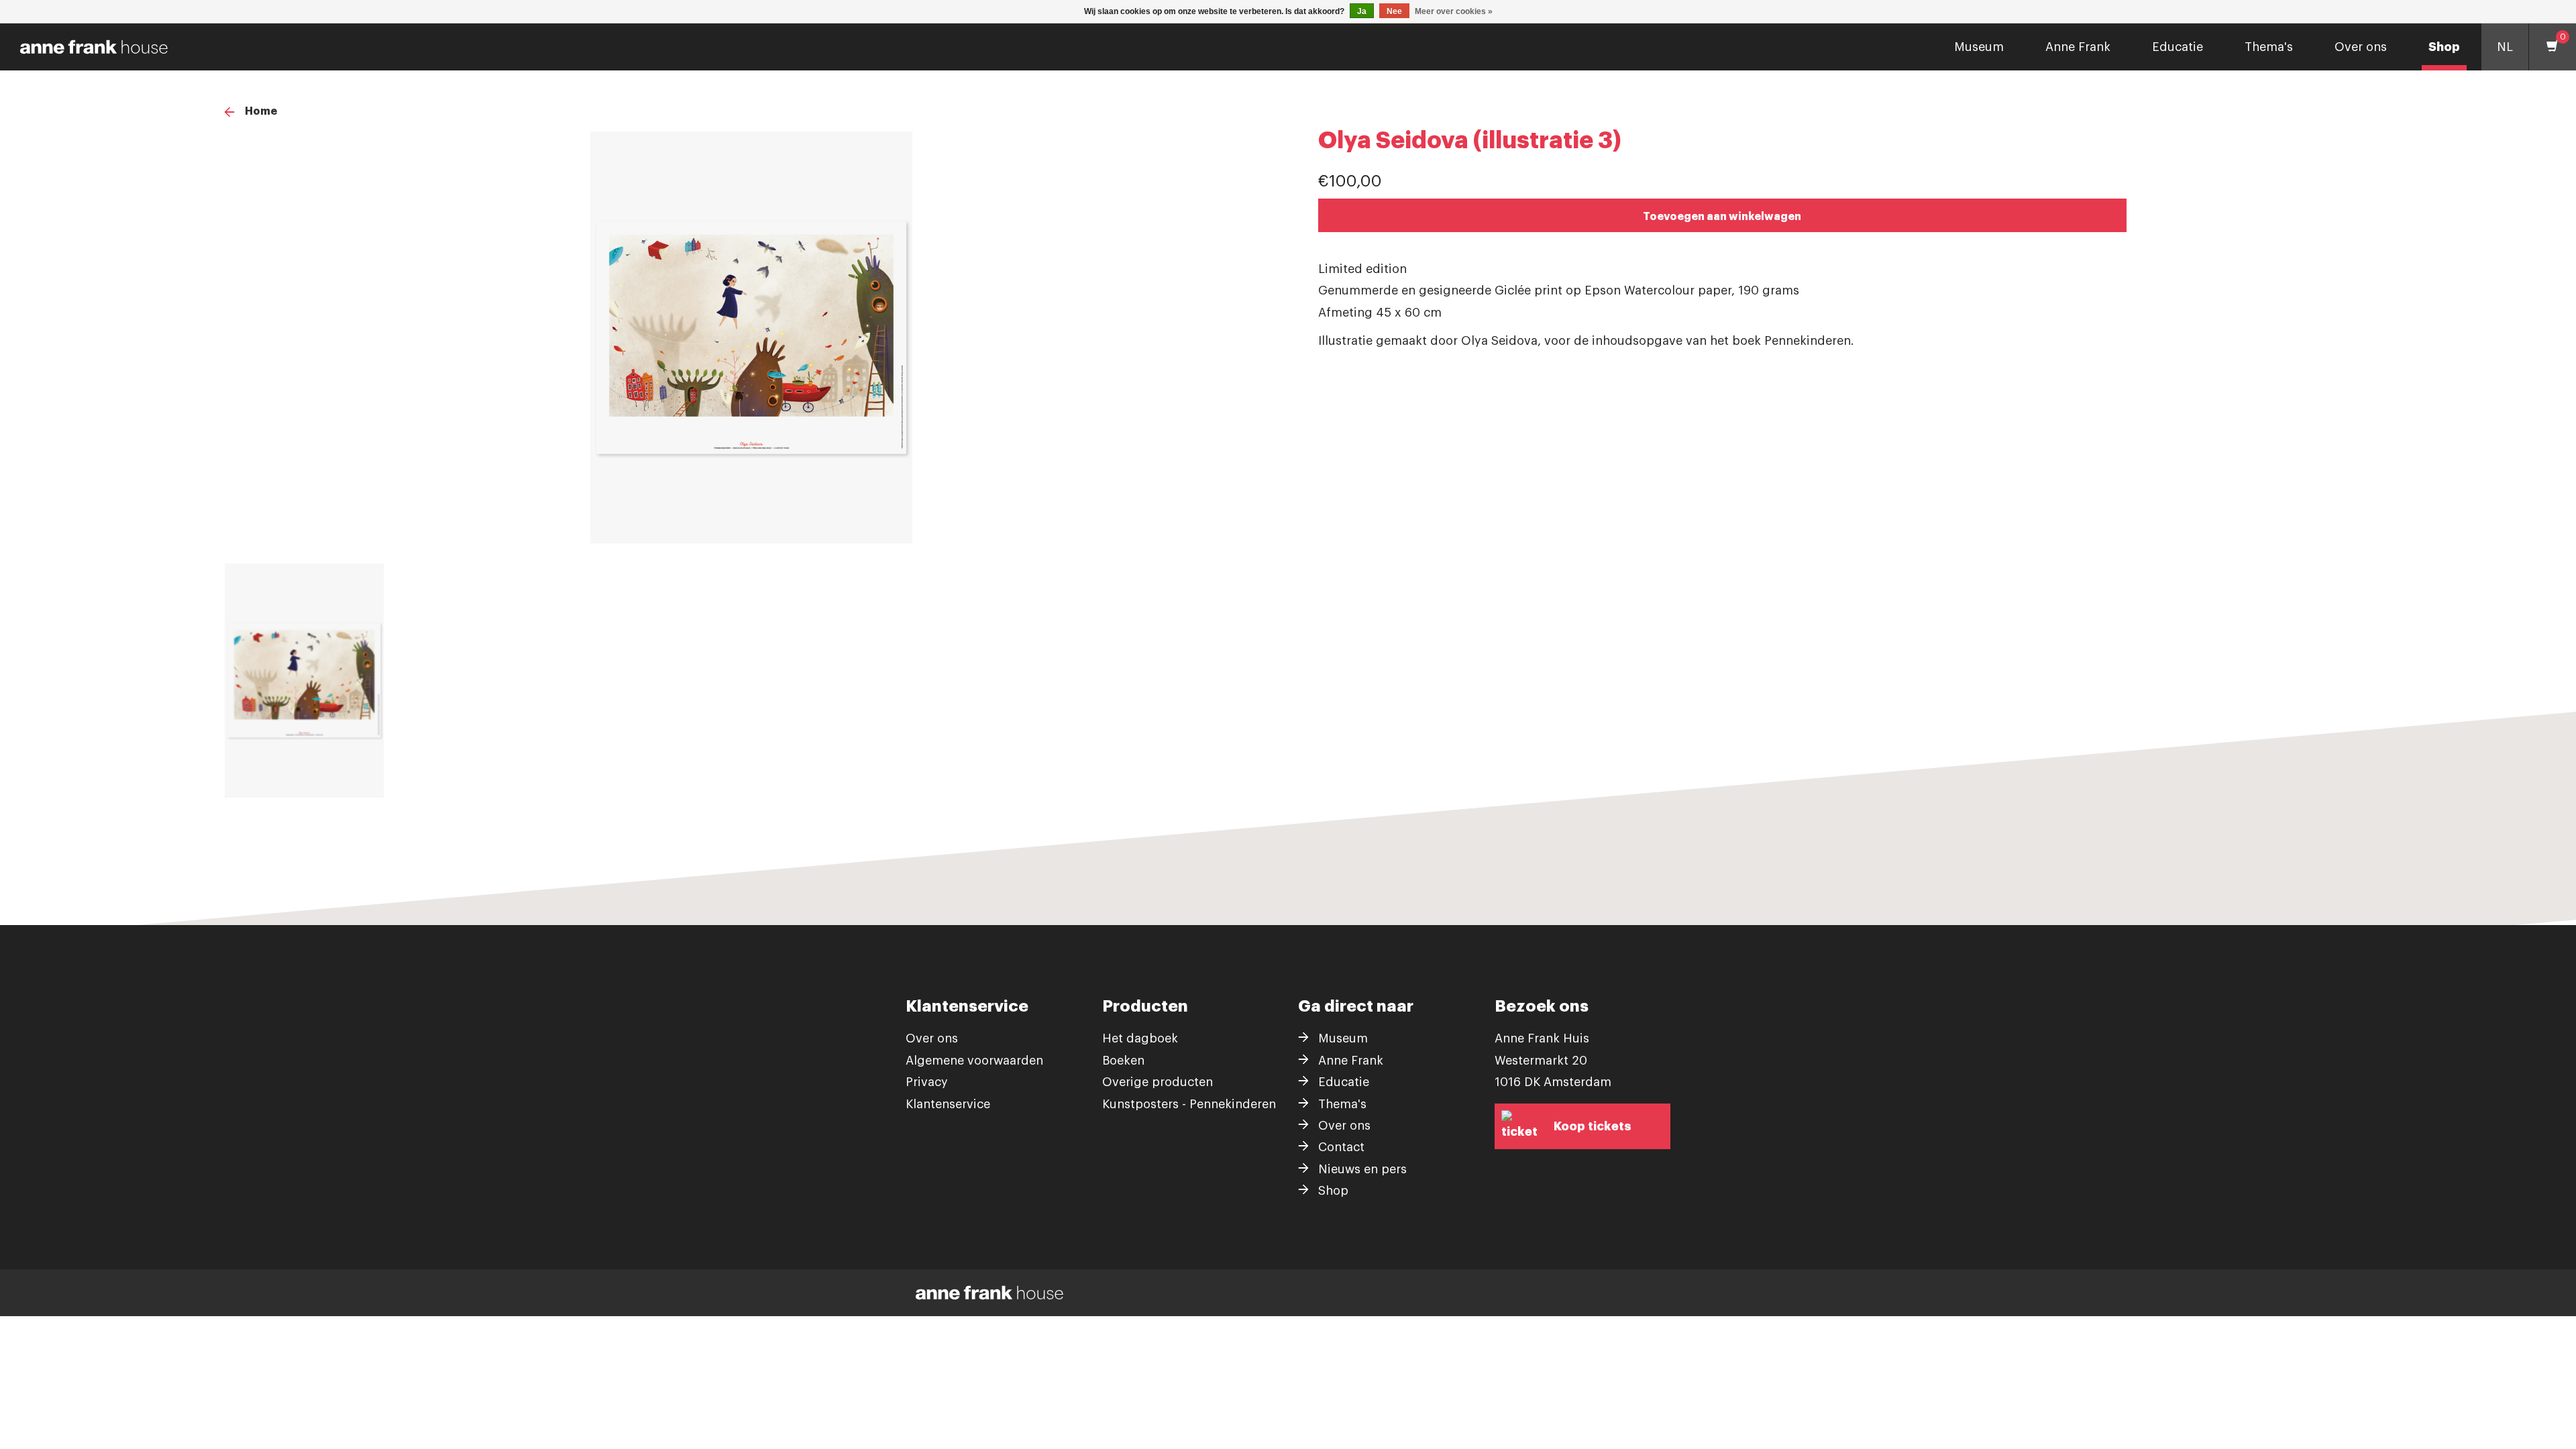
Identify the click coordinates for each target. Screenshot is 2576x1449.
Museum (1979, 47)
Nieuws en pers (1362, 1169)
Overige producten (1158, 1082)
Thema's (2269, 47)
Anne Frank (2078, 47)
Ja (1362, 11)
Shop (2444, 47)
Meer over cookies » (1454, 11)
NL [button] (2505, 47)
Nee (1394, 11)
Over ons (2361, 47)
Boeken (1123, 1061)
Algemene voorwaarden (974, 1061)
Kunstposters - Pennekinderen (1189, 1104)
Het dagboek (1140, 1038)
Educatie (2178, 47)
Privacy (927, 1082)
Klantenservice (948, 1104)
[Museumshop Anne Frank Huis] (89, 47)
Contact (1341, 1147)
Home (261, 111)
